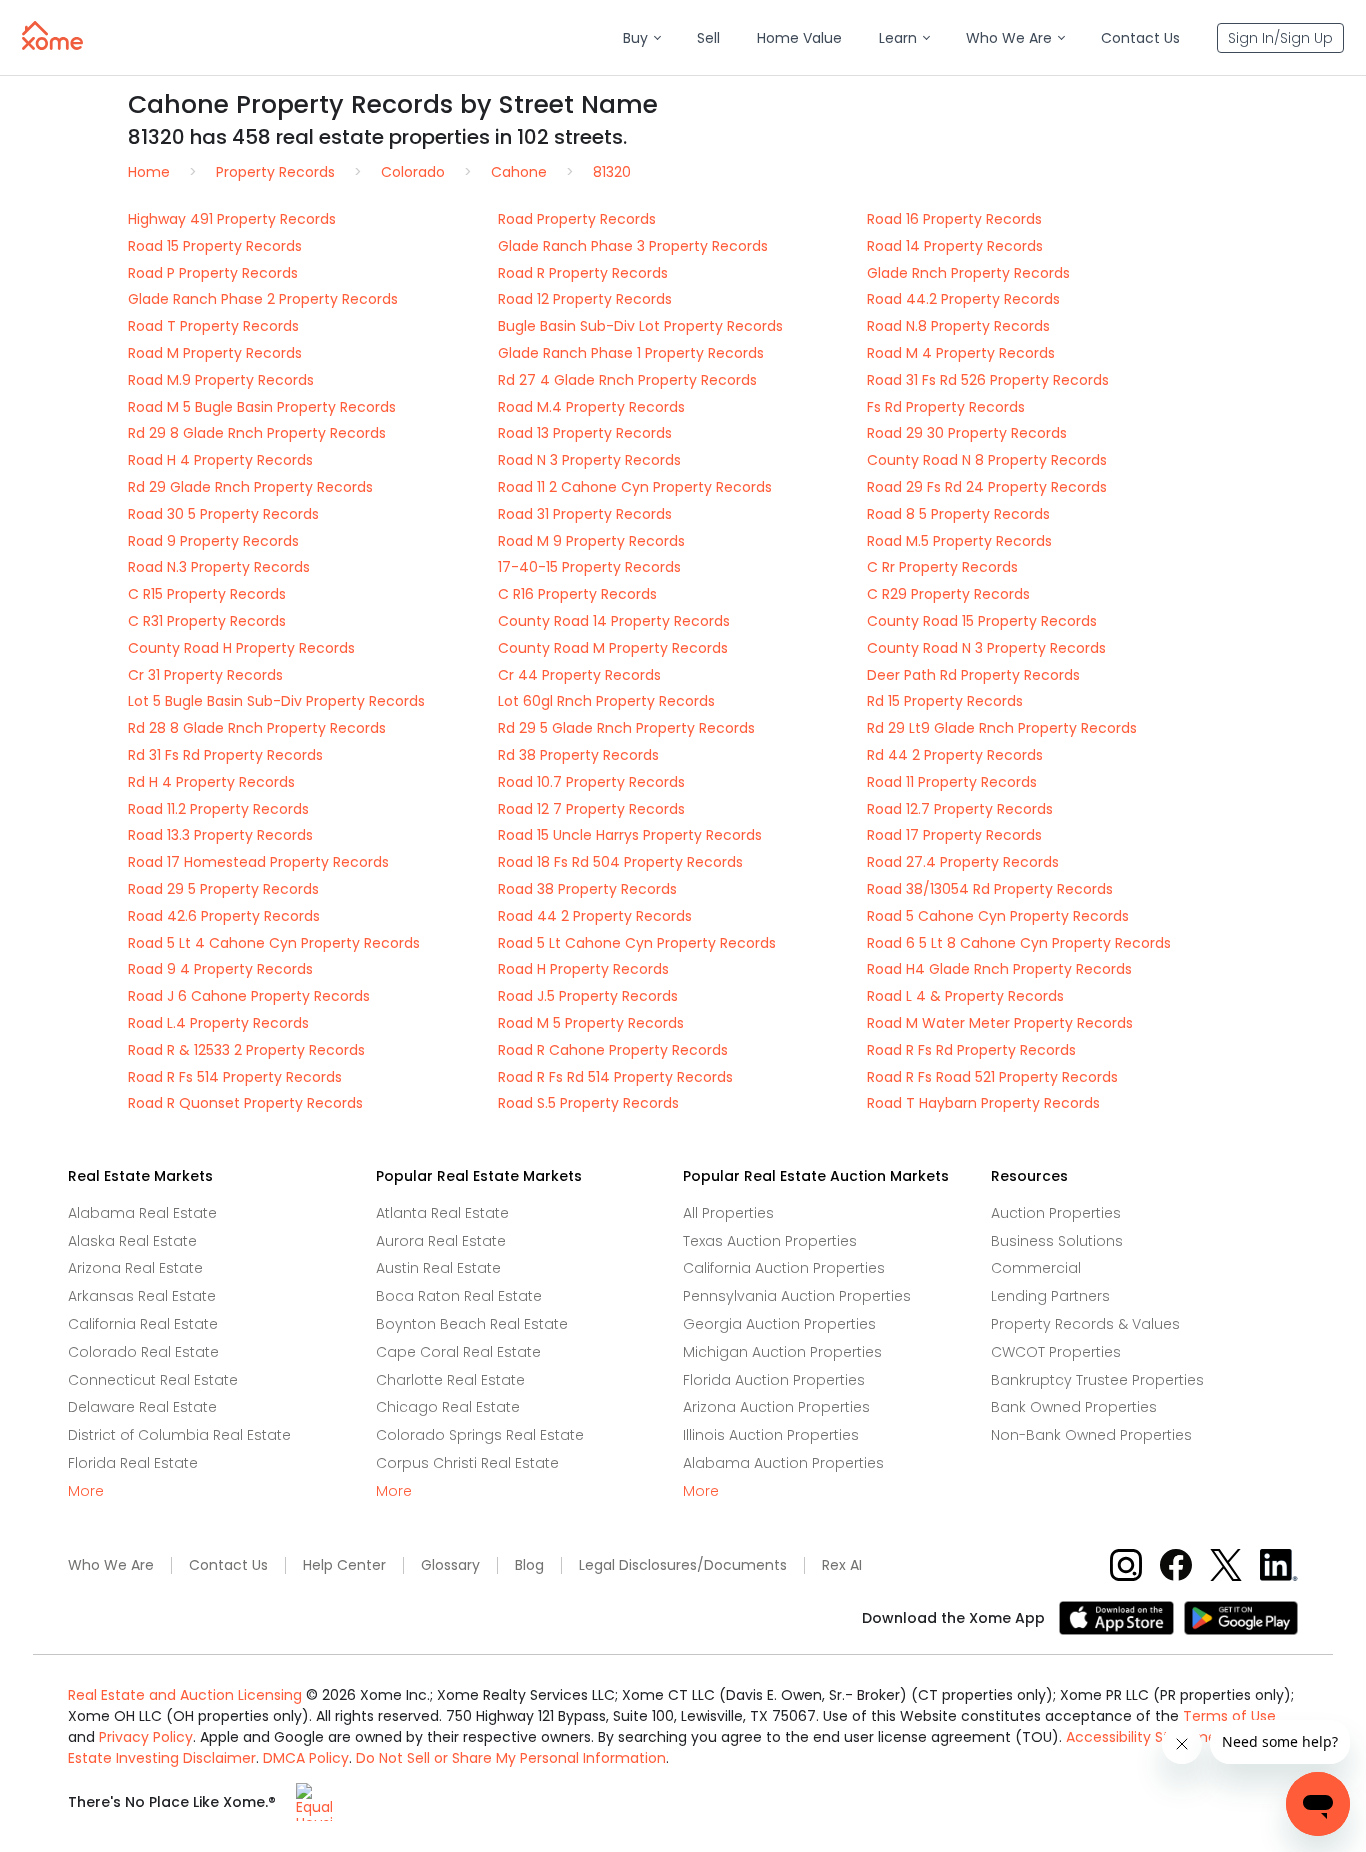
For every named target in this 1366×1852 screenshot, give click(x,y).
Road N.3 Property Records (219, 567)
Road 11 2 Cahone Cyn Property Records (635, 487)
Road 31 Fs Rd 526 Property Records (988, 380)
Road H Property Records (583, 969)
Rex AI (842, 1565)
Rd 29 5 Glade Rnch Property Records (626, 728)
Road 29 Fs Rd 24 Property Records (987, 487)
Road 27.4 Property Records (963, 862)
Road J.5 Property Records (588, 996)
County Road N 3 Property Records (986, 648)
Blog (529, 1565)
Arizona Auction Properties (776, 1407)
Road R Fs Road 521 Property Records (992, 1077)
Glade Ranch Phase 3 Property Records (633, 246)
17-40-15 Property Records (589, 567)
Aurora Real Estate (441, 1241)
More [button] (86, 1491)
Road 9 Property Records (213, 541)
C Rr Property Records (942, 567)
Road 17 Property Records (954, 835)
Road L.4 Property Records (218, 1023)
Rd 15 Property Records (945, 701)
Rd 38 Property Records (578, 755)
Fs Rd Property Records (946, 407)
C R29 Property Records (948, 594)
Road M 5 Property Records (591, 1023)
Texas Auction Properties (770, 1241)
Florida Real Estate (133, 1463)
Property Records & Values (1085, 1324)
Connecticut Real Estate (153, 1380)
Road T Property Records (213, 326)
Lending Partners (1050, 1296)
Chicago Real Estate (448, 1407)
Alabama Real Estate (142, 1213)
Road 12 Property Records (585, 299)
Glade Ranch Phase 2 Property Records (263, 299)
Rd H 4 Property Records (211, 782)
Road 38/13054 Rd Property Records (990, 889)
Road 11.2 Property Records (218, 809)
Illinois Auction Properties (771, 1435)
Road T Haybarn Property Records (983, 1103)
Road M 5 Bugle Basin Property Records (262, 407)
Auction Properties (1056, 1213)
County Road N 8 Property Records (987, 460)
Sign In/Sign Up (1280, 38)
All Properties (728, 1213)
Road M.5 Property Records (959, 541)
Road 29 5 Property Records (223, 889)
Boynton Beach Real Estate (472, 1324)
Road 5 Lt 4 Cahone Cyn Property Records (274, 943)
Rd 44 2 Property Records (955, 755)
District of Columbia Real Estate (179, 1435)
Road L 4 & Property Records (965, 996)
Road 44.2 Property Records (963, 299)
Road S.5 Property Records (588, 1103)
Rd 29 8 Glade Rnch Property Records (257, 433)
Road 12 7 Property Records (591, 809)
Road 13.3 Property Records (220, 835)
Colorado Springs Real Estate (480, 1435)
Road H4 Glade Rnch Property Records (999, 969)
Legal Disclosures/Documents (683, 1565)
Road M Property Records (215, 353)
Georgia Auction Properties (779, 1324)
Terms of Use (1229, 1716)
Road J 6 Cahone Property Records (249, 996)
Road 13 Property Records (585, 433)
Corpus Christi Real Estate (467, 1463)
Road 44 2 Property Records (595, 916)
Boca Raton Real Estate (459, 1296)
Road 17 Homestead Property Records (258, 862)
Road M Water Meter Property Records (1000, 1023)
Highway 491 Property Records (232, 219)
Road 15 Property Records (215, 246)
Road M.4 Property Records (591, 407)
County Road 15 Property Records (982, 621)
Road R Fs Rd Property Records (971, 1050)
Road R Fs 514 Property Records (235, 1077)
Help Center (344, 1565)
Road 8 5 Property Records (958, 514)
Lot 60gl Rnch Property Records (606, 701)
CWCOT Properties (1056, 1352)
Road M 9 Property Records (591, 541)
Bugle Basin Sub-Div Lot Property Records (640, 326)
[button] (641, 38)
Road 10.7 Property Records (591, 782)
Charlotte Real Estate (450, 1380)
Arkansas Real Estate (142, 1296)
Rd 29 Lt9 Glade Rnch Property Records (1002, 728)
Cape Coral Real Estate (458, 1352)
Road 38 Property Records (587, 889)
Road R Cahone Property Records (613, 1050)
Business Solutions (1057, 1241)
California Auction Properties (784, 1268)
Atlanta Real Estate (442, 1213)
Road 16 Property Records (954, 219)
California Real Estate (143, 1324)
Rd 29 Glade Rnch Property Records (250, 487)
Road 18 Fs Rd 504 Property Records (620, 862)
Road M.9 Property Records (221, 380)
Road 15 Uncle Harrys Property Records (630, 835)
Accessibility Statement (1149, 1737)
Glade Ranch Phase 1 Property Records (631, 353)
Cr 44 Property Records (579, 675)
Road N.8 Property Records (958, 326)
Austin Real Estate (438, 1268)
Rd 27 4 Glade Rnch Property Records (627, 380)
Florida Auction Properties (774, 1380)
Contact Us (228, 1565)
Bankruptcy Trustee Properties (1097, 1380)
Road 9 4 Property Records (220, 969)
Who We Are (111, 1565)
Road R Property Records (583, 273)
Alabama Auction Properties (783, 1463)
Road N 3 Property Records (589, 460)
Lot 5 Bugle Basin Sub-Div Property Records (276, 701)
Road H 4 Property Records (220, 460)
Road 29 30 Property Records (967, 433)
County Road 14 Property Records (614, 621)
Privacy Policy (146, 1737)
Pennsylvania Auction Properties (797, 1296)
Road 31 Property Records (585, 514)
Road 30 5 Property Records (223, 514)
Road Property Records (577, 219)
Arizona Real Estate (135, 1268)
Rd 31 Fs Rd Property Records (225, 755)
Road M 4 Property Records (961, 353)
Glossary (450, 1565)
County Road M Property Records (613, 648)
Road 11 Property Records (952, 782)
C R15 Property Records (207, 594)
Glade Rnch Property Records (968, 273)
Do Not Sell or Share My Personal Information (511, 1758)
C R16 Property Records (577, 594)
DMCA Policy (306, 1758)
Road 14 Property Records (955, 246)
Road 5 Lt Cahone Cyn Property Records (637, 943)
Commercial (1036, 1268)
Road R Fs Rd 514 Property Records (615, 1077)
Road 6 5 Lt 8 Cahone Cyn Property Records (1019, 943)
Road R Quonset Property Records (245, 1103)
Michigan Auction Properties (782, 1352)
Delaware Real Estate (142, 1407)
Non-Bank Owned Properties (1091, 1435)
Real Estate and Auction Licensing (185, 1695)
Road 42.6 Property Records (224, 916)
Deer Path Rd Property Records (973, 675)
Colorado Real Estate (143, 1352)
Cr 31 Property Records (205, 675)
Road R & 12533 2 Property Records (246, 1050)
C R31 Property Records (207, 621)
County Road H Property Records (241, 648)
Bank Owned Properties (1074, 1407)
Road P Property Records (213, 273)
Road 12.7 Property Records (960, 809)
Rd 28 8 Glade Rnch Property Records (257, 728)
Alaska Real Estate (132, 1241)
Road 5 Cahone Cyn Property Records (998, 916)
